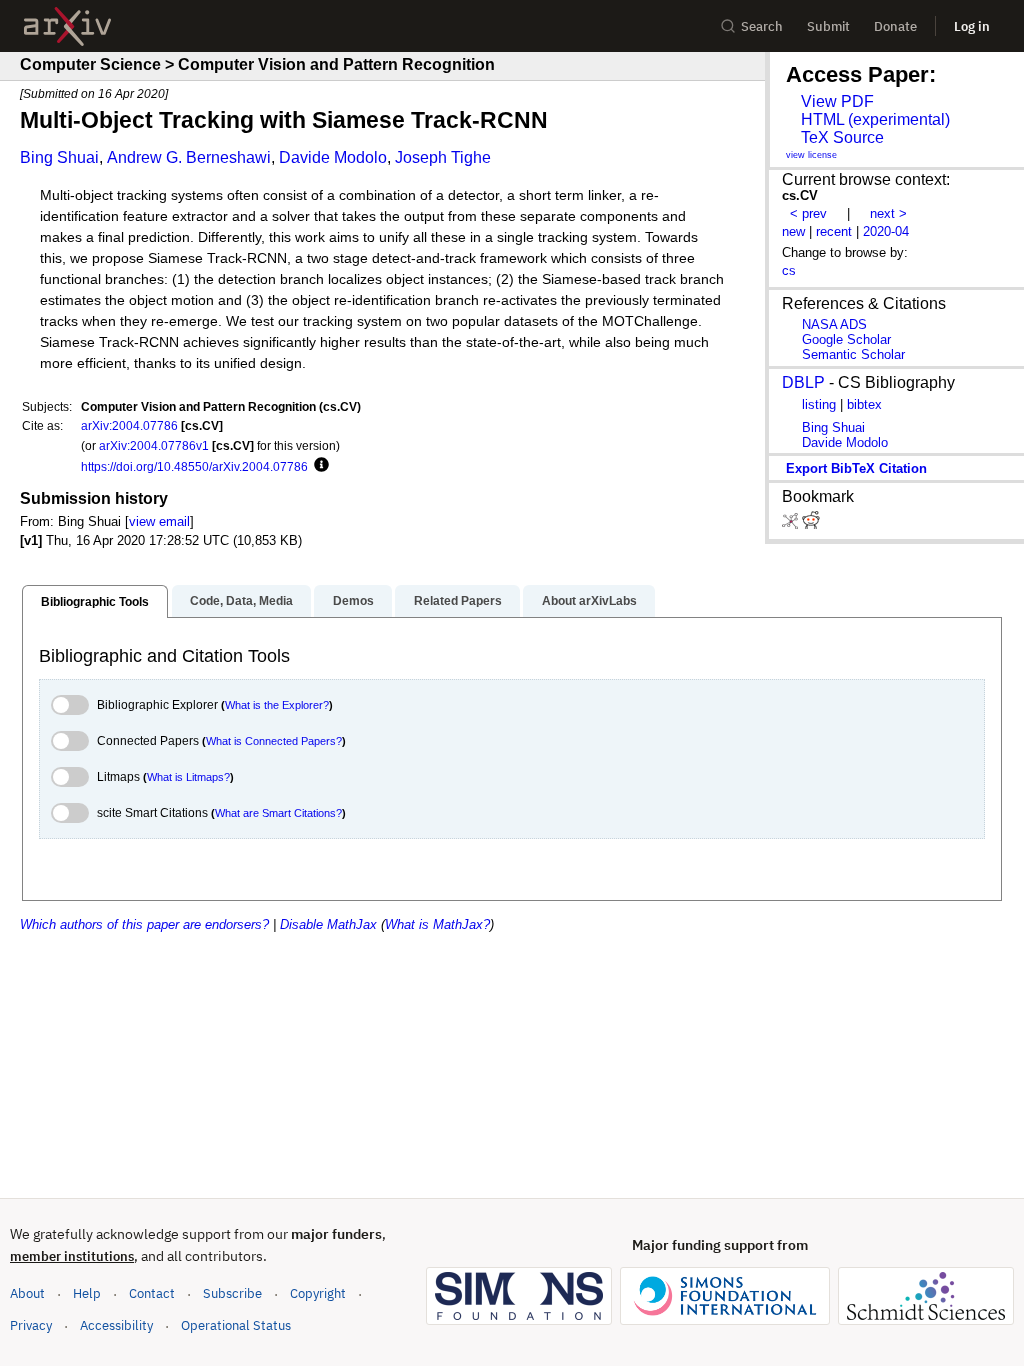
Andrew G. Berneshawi (189, 157)
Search (762, 26)
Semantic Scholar (853, 354)
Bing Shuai (59, 157)
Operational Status (236, 1325)
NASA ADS (834, 324)
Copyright (318, 1293)
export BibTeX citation (856, 468)
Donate (895, 26)
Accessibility (116, 1325)
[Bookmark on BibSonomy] (792, 524)
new (793, 231)
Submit (828, 26)
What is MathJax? (437, 924)
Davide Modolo (333, 157)
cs (789, 270)
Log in (972, 26)
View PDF (837, 101)
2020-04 (886, 231)
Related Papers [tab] (458, 601)
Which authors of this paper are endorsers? (144, 924)
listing (819, 404)
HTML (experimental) (875, 119)
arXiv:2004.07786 (129, 425)
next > (888, 213)
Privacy (31, 1325)
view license (811, 155)
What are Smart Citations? (278, 813)
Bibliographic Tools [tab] (95, 602)
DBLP (803, 382)
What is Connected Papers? (274, 741)
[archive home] (67, 26)
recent (834, 231)
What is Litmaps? (188, 777)
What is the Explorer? (277, 705)
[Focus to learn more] (318, 466)
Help (87, 1293)
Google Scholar (846, 339)
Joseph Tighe (443, 157)
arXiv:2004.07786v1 (154, 445)
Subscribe (232, 1293)
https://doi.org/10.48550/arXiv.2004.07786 (194, 466)
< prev (808, 213)
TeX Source (842, 137)
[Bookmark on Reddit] (811, 524)
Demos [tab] (353, 601)
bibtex (864, 404)
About (27, 1293)
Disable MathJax (328, 924)
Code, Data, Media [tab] (241, 601)
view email (159, 521)
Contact (152, 1293)
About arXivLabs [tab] (589, 601)
